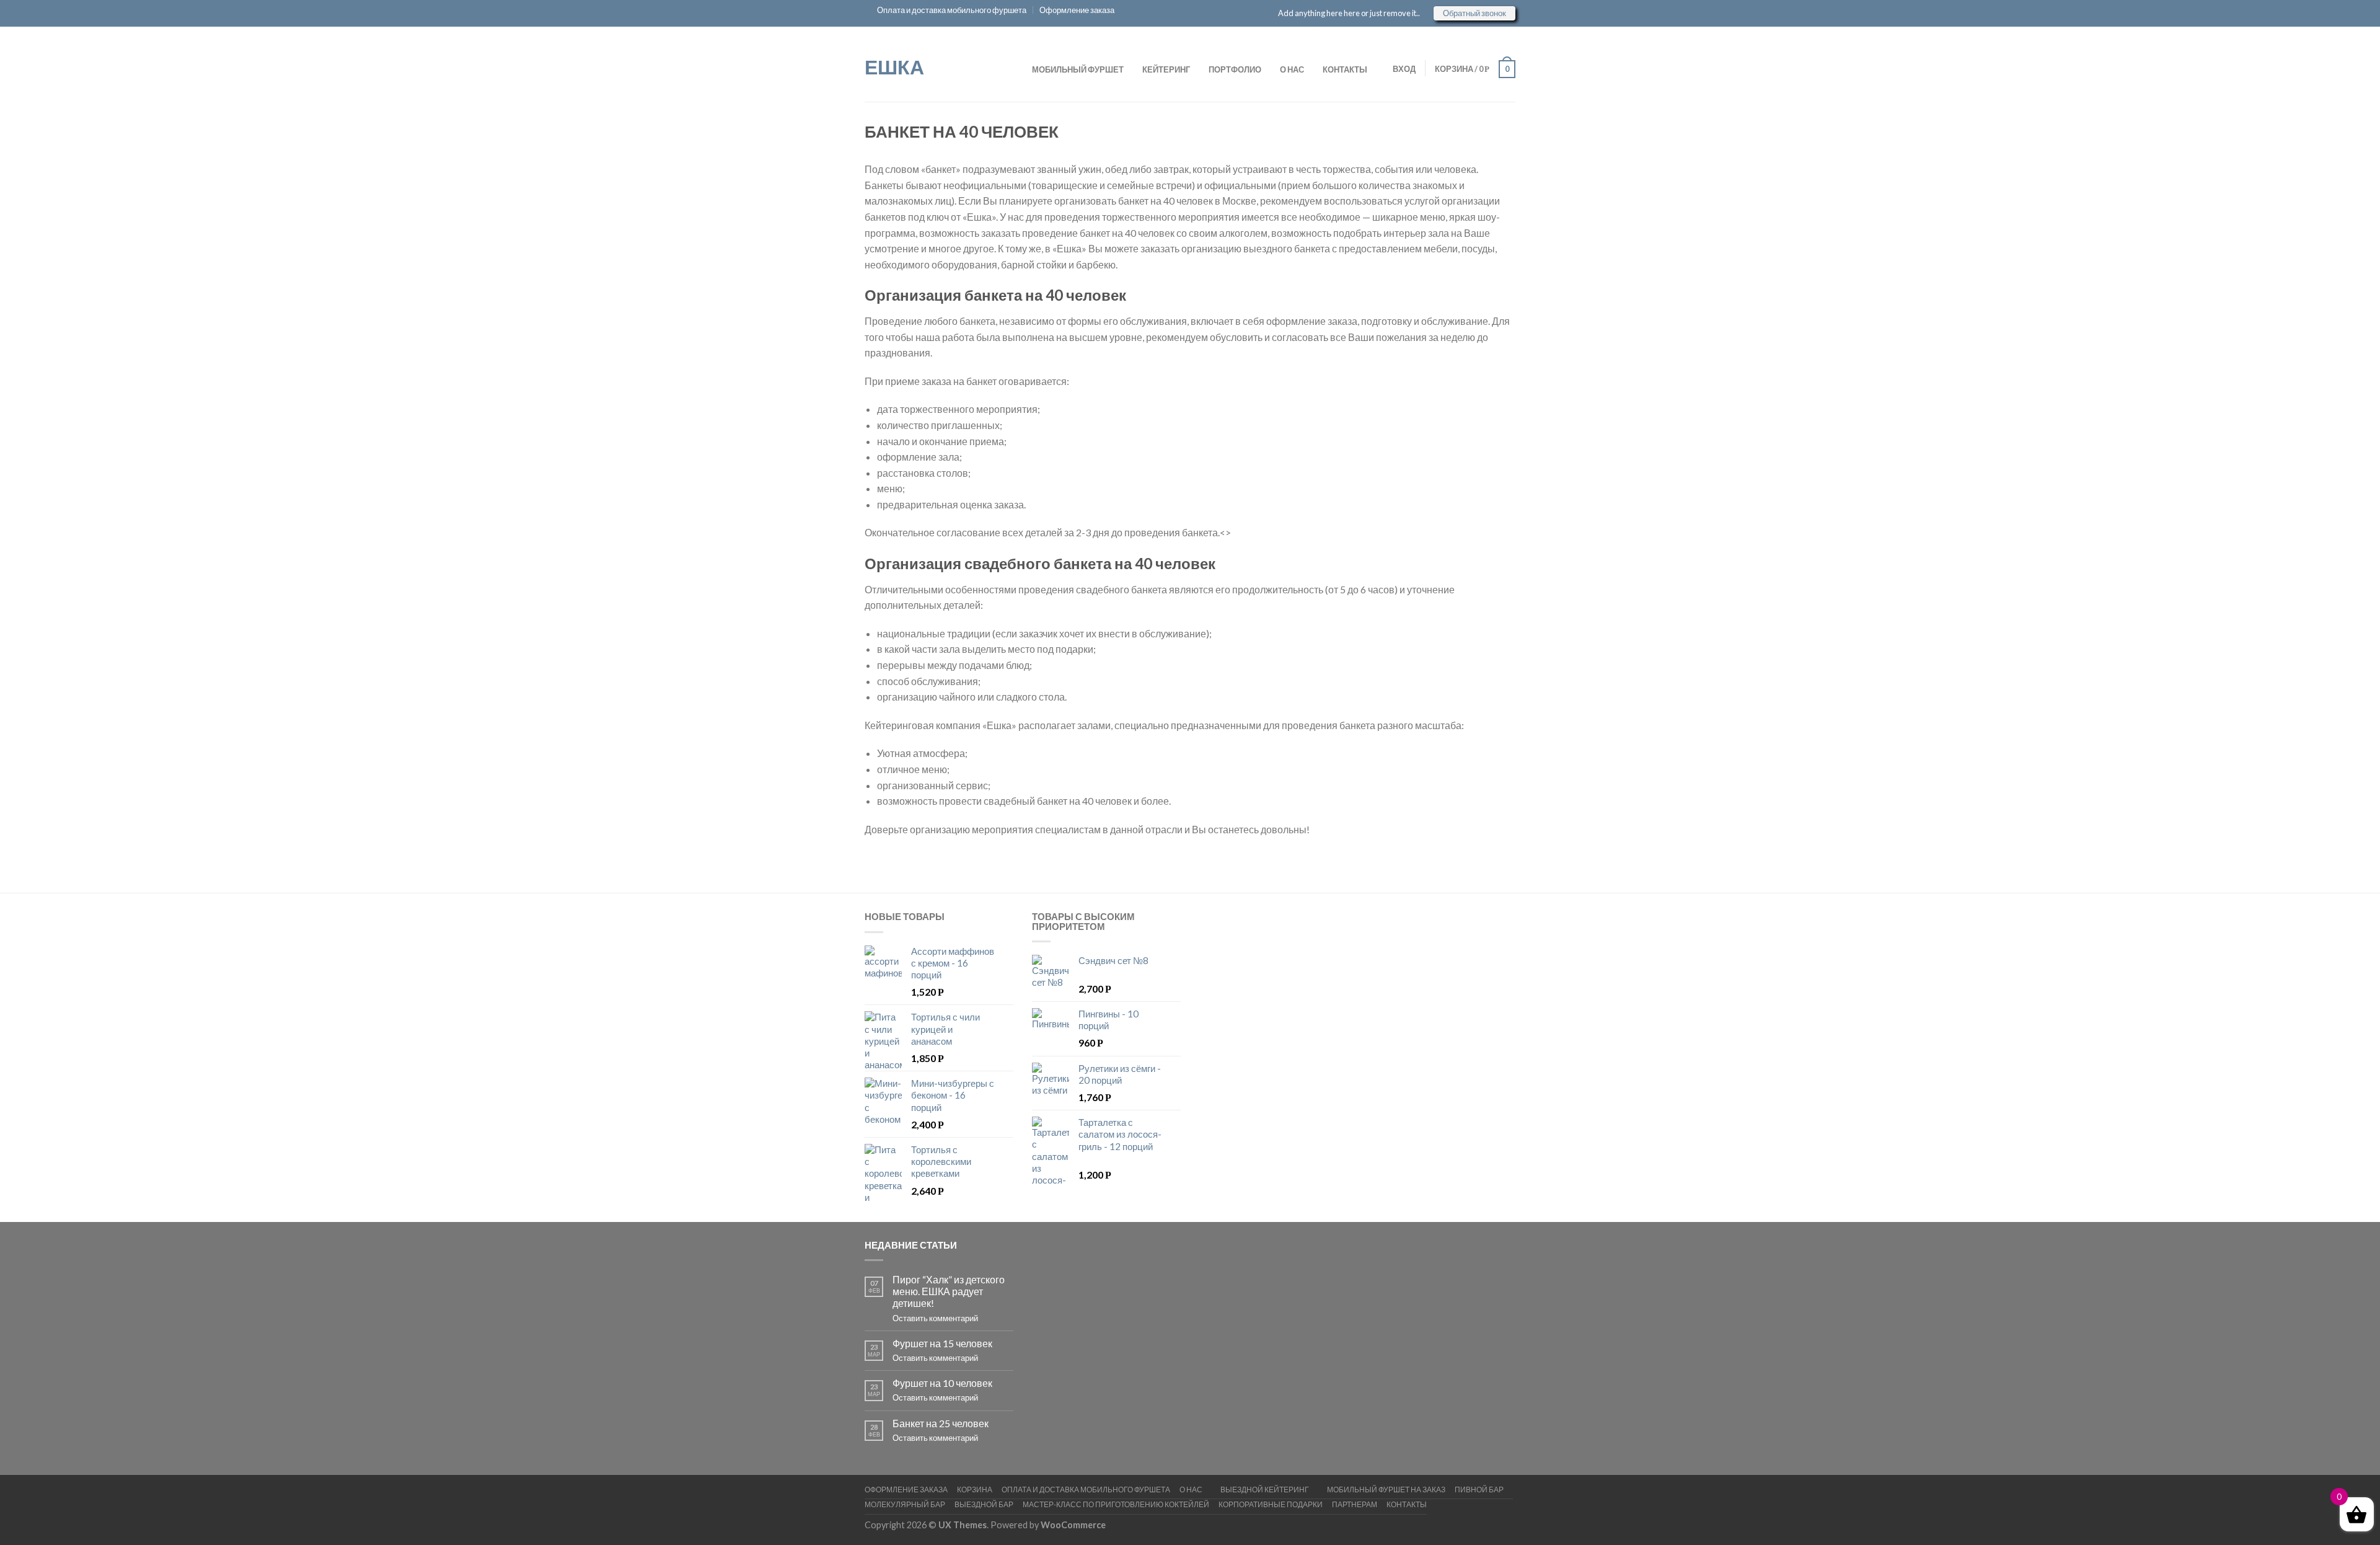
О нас (1292, 69)
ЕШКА (894, 66)
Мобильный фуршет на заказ (1386, 1490)
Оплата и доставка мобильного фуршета (952, 10)
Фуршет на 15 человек (942, 1343)
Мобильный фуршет (1078, 69)
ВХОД (1404, 69)
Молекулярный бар (905, 1504)
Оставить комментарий (935, 1318)
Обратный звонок (1474, 13)
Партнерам (1355, 1504)
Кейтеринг (1166, 69)
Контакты (1345, 69)
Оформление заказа (1077, 10)
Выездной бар (984, 1504)
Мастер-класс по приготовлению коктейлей (1116, 1504)
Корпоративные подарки (1271, 1504)
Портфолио (1235, 69)
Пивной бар (1479, 1490)
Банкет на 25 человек (941, 1423)
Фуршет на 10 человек (942, 1383)
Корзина (975, 1490)
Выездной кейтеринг (1265, 1490)
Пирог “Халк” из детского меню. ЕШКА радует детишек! (949, 1291)
